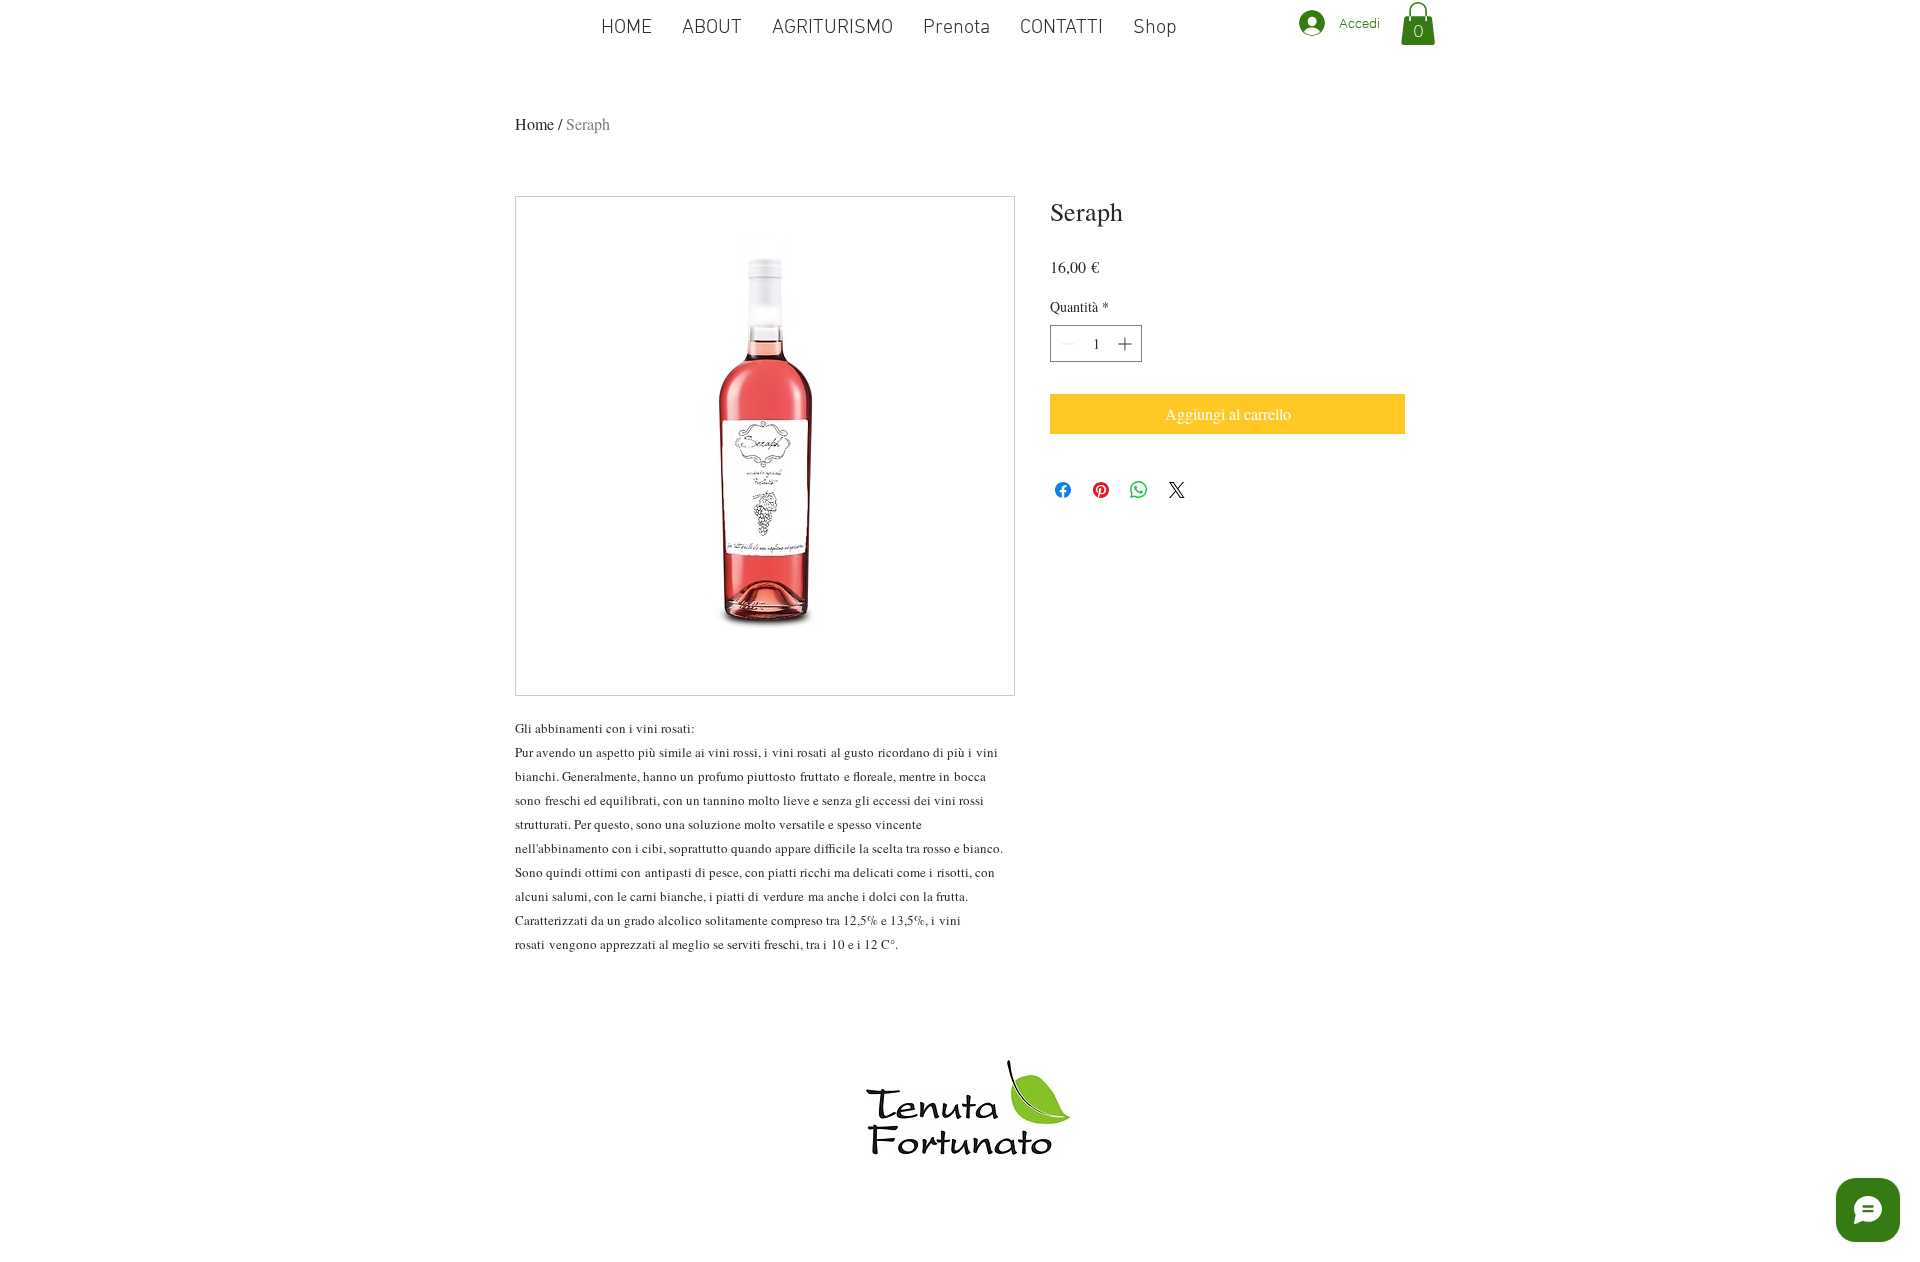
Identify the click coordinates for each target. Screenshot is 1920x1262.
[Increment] (1126, 343)
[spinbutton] (1096, 343)
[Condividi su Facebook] (1063, 490)
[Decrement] (1065, 343)
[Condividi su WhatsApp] (1139, 490)
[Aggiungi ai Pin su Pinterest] (1101, 490)
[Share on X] (1177, 490)
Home (534, 123)
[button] (1418, 23)
